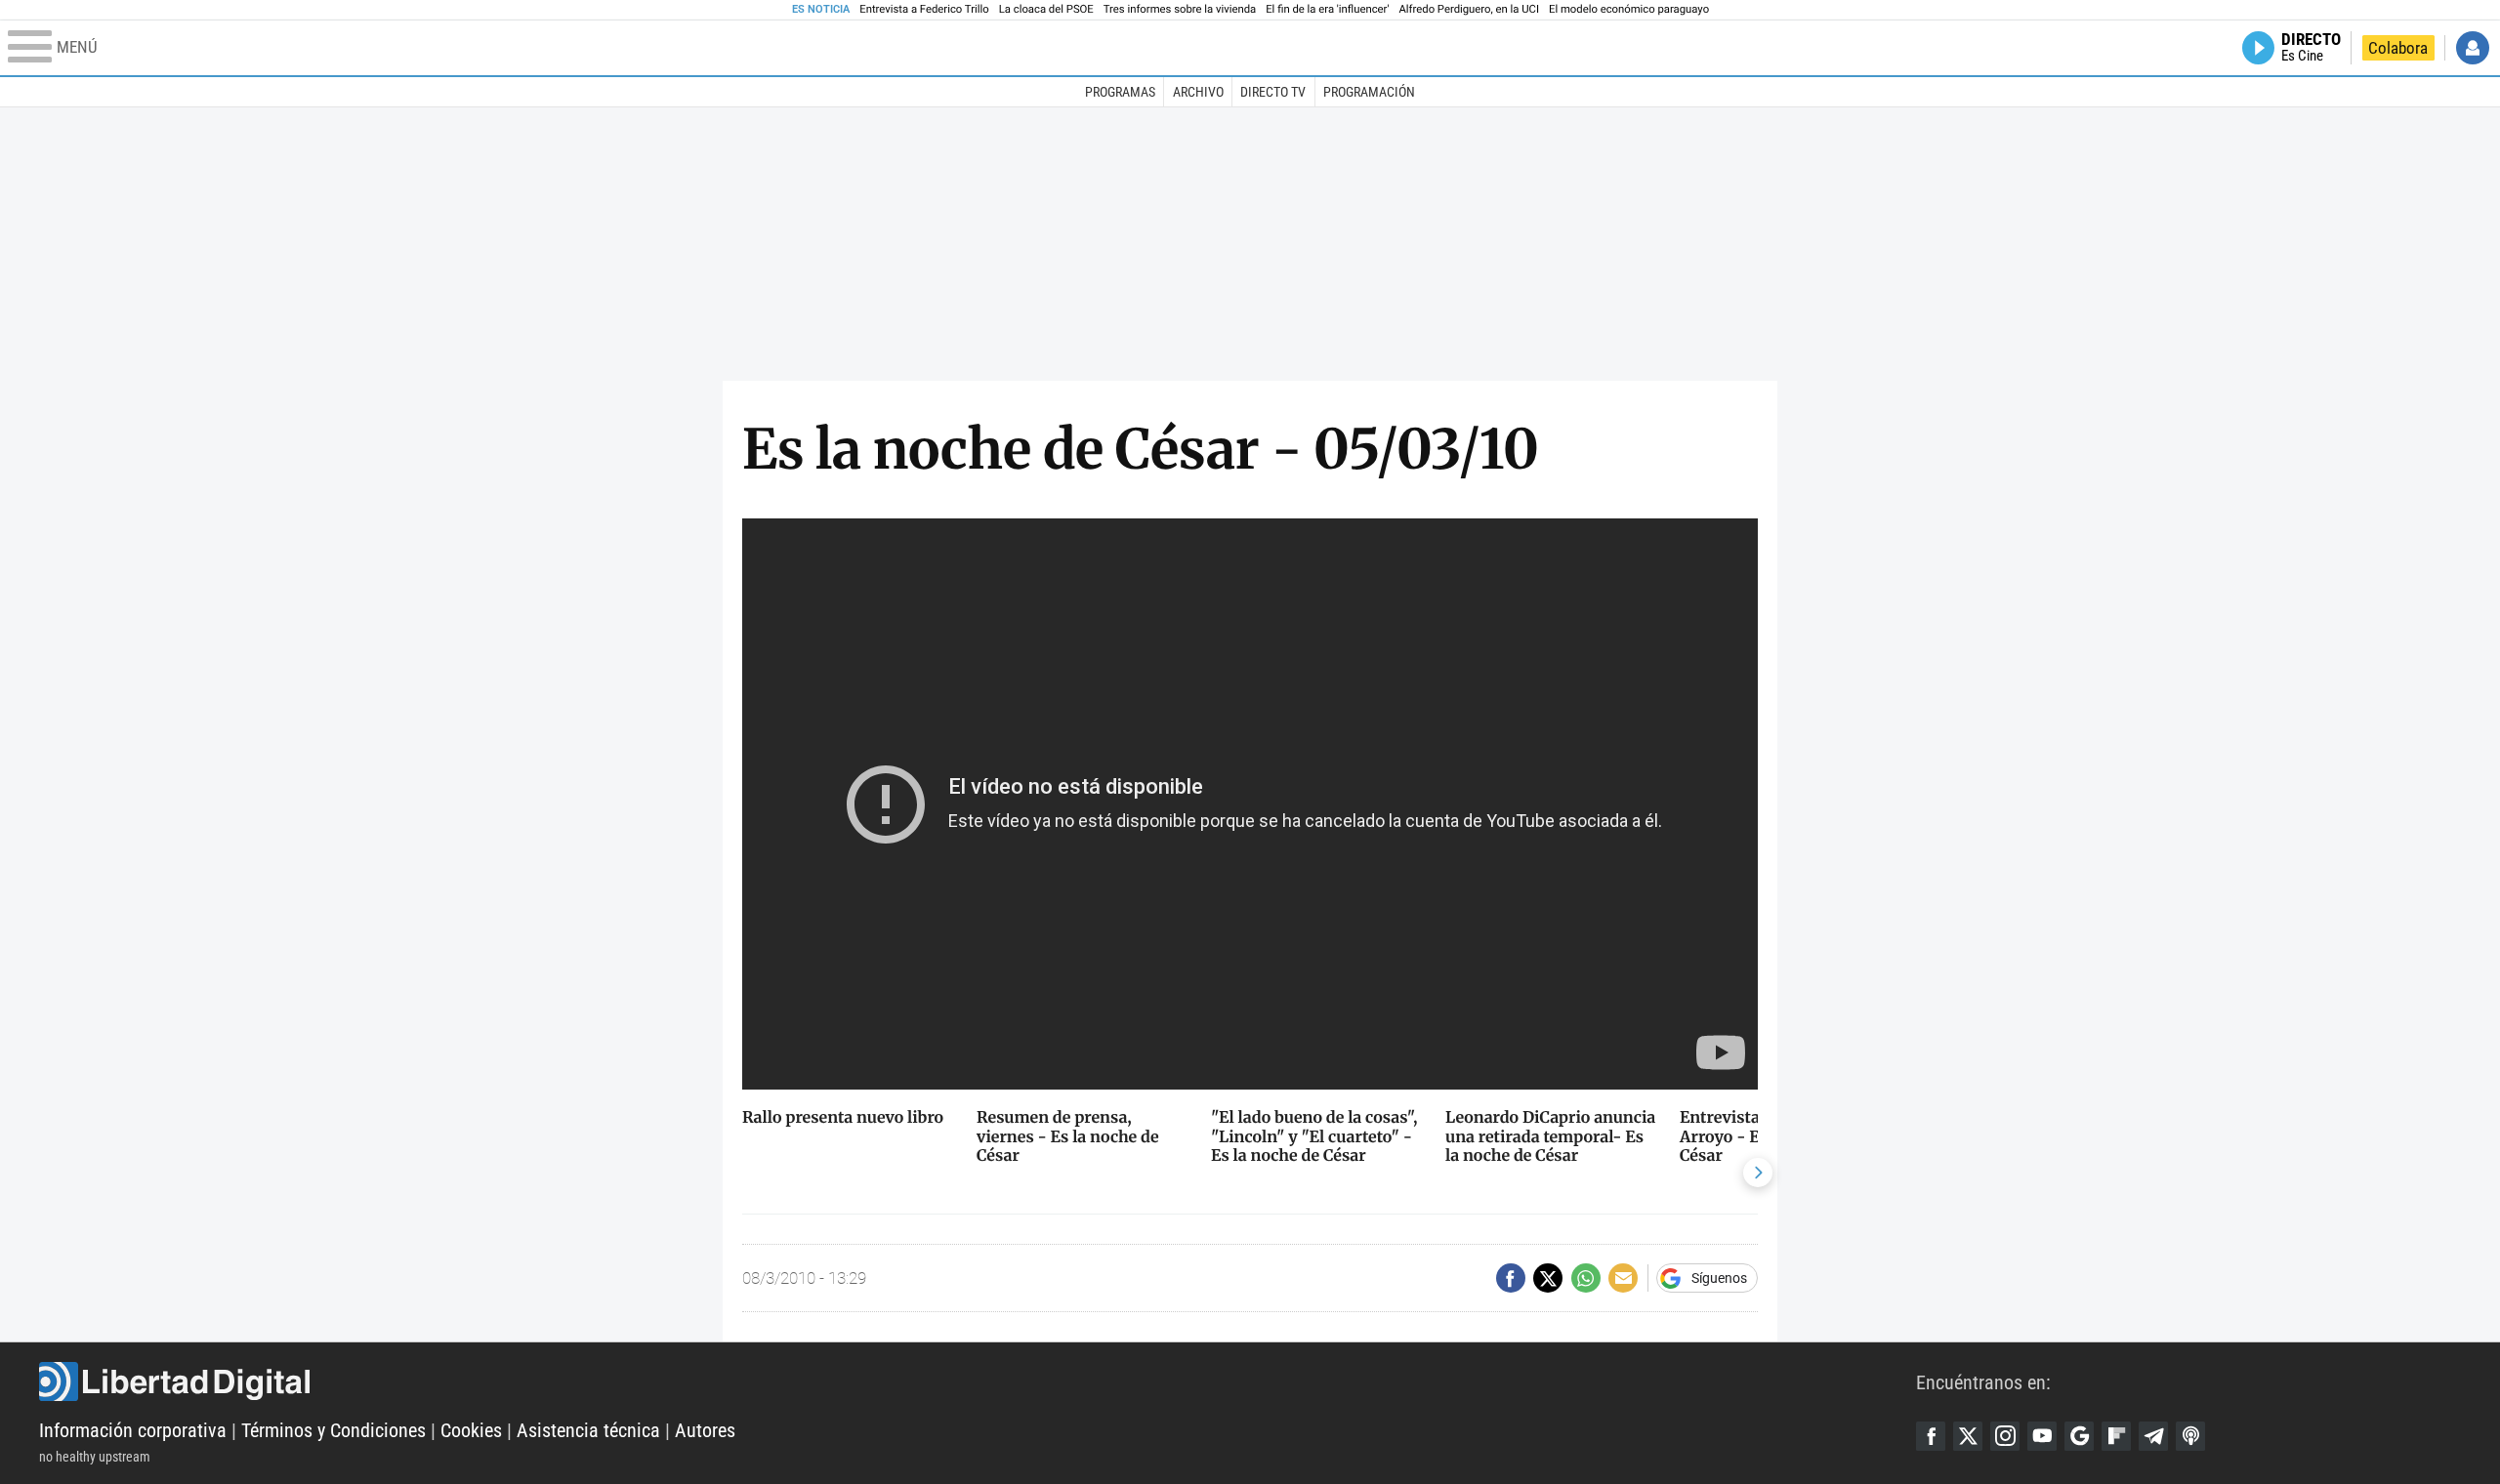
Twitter (1968, 1436)
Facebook (1931, 1436)
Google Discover (2079, 1436)
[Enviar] (1586, 1278)
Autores (705, 1430)
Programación (1369, 92)
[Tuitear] (1548, 1278)
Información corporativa (133, 1430)
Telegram (2153, 1436)
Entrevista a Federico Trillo (924, 9)
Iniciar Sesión (2473, 48)
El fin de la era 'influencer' (1327, 9)
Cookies (471, 1430)
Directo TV (1273, 92)
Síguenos (1719, 1278)
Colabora (2398, 48)
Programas (1120, 92)
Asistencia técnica (588, 1430)
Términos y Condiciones (333, 1430)
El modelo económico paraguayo (1629, 9)
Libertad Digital (978, 1381)
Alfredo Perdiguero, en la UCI (1469, 9)
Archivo (1198, 92)
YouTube (2042, 1436)
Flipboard (2116, 1436)
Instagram (2005, 1436)
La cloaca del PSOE (1046, 9)
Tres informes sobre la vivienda (1180, 9)
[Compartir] (1511, 1278)
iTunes (2190, 1436)
